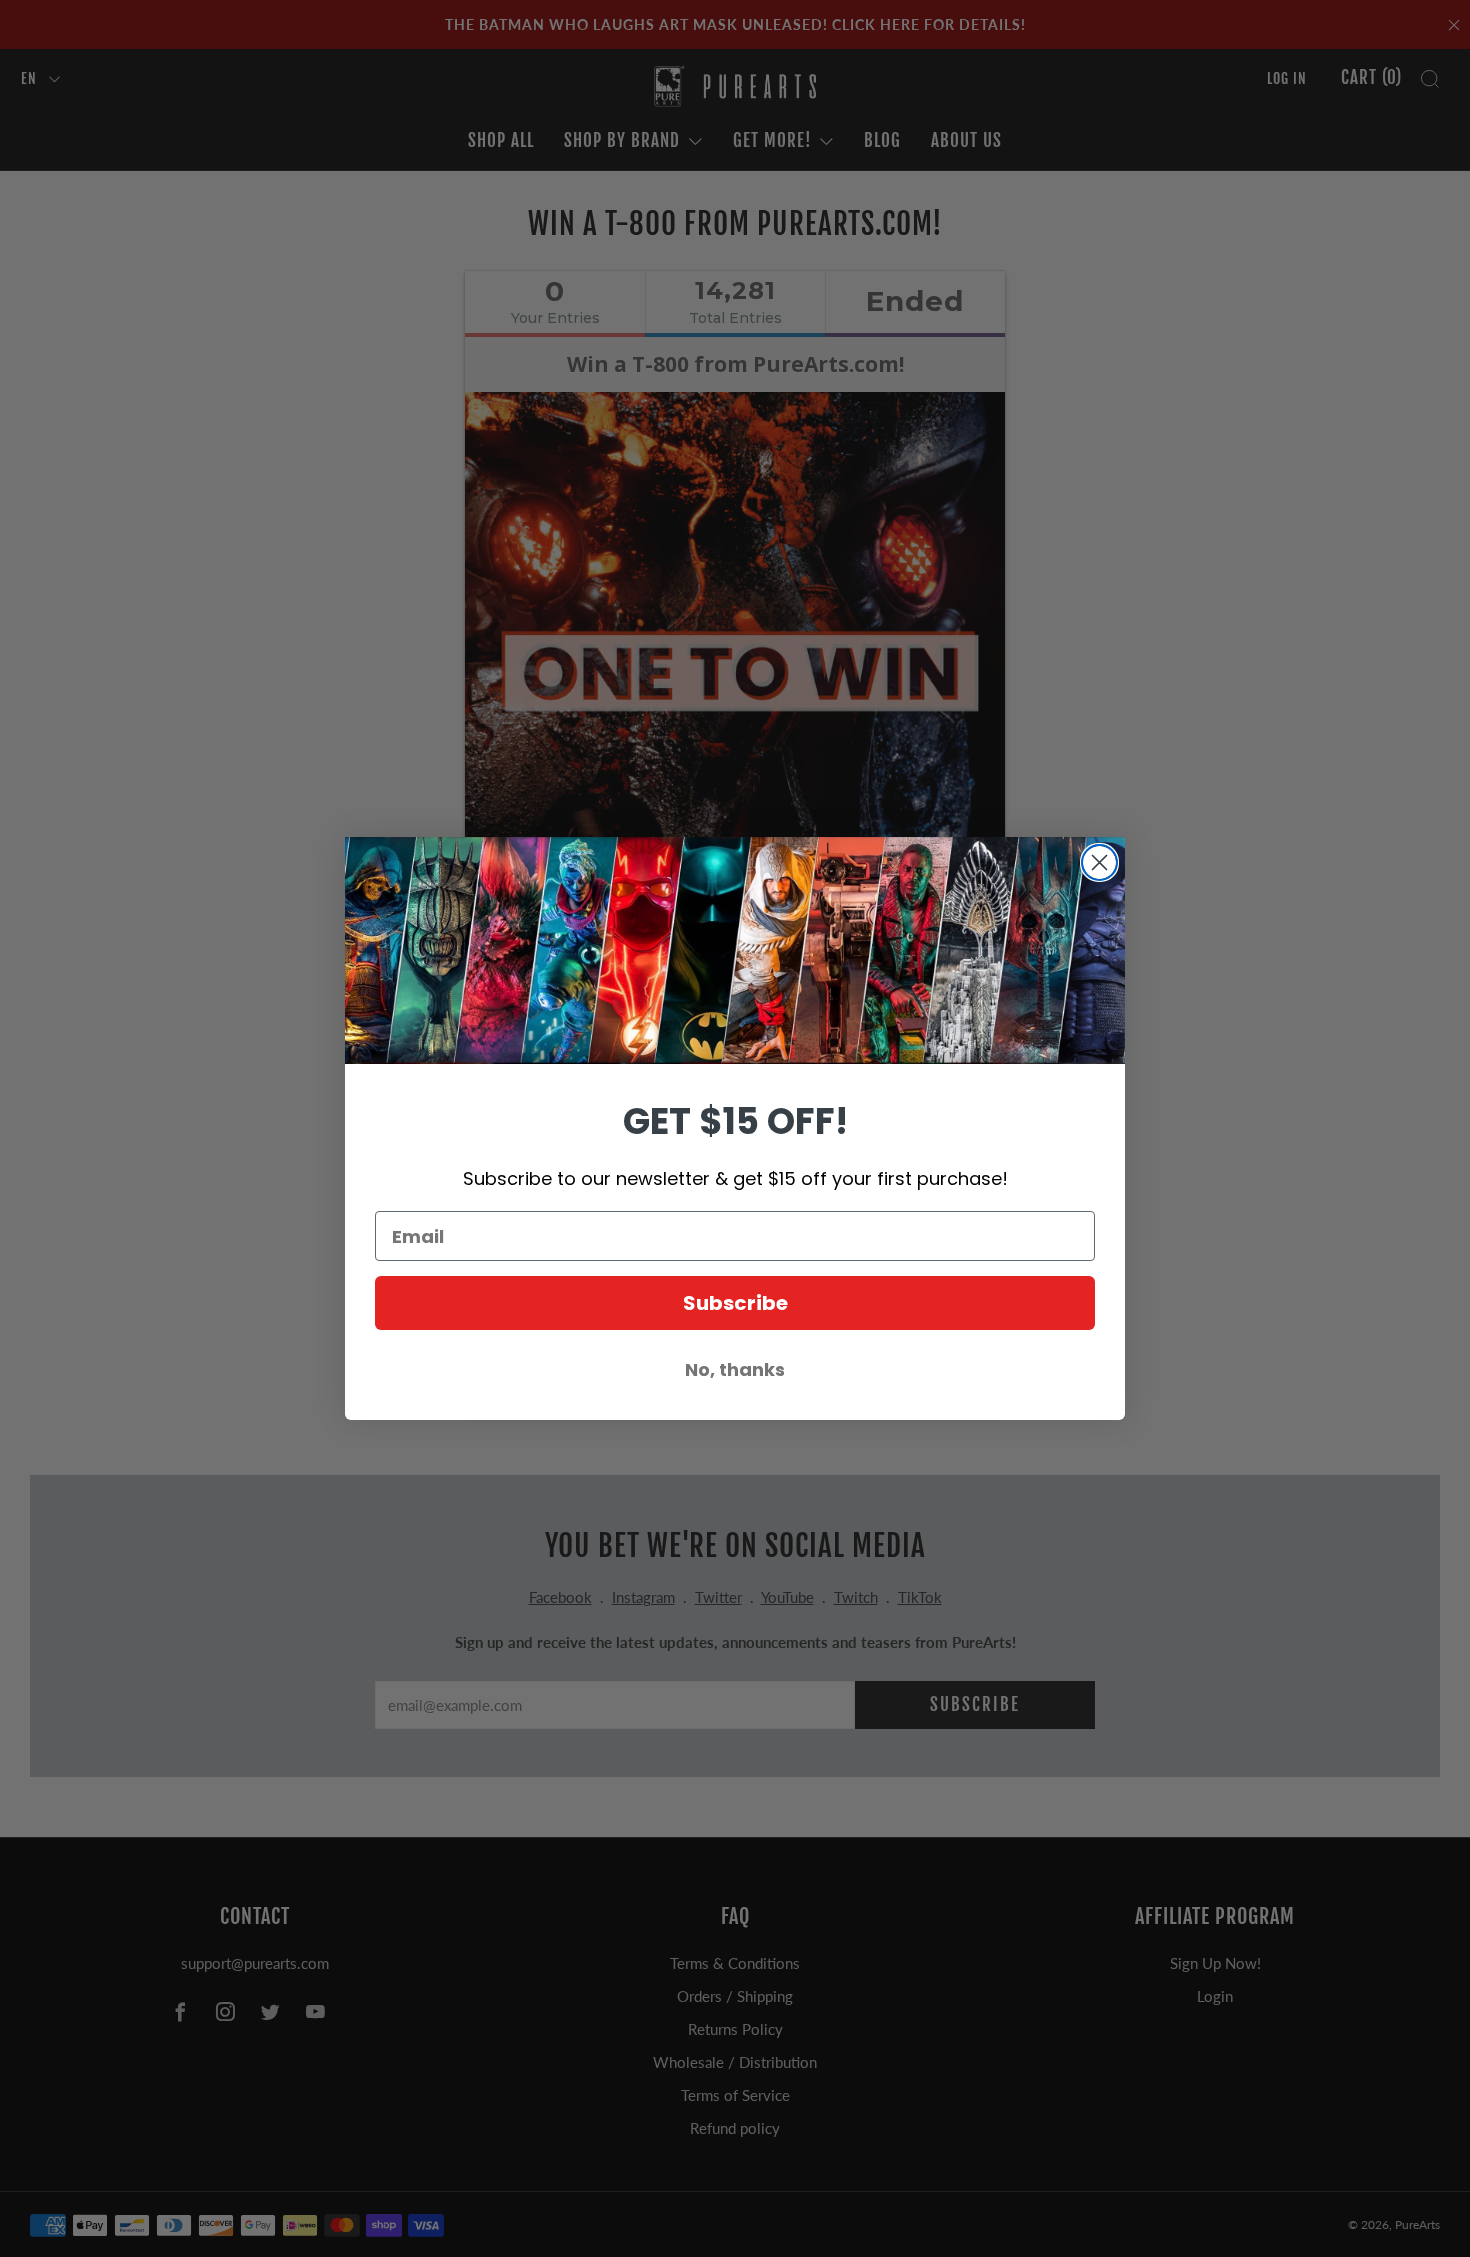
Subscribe (735, 1303)
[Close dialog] (1099, 862)
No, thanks (735, 1369)
